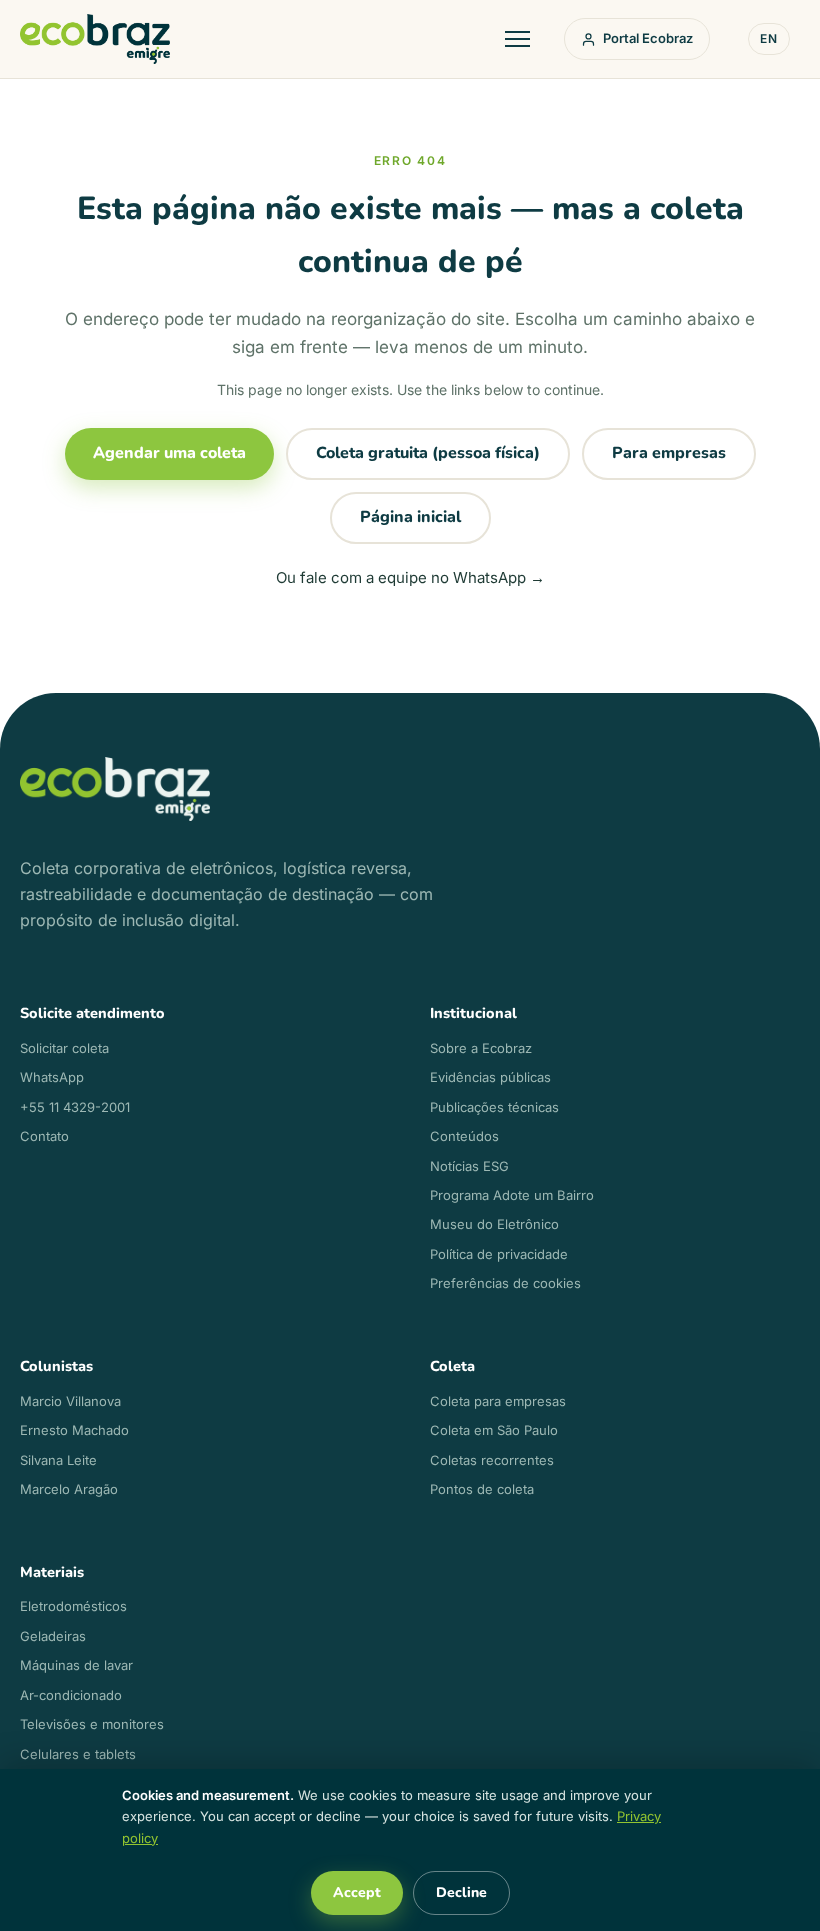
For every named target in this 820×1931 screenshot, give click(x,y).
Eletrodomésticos (73, 1606)
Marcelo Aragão (69, 1489)
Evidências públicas (490, 1077)
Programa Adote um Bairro (512, 1195)
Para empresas (669, 453)
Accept (357, 1892)
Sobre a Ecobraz (481, 1048)
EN (769, 38)
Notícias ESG (469, 1166)
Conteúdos (464, 1136)
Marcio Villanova (70, 1401)
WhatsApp (52, 1077)
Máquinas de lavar (76, 1665)
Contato (44, 1136)
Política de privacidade (499, 1254)
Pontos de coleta (482, 1489)
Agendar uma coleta (169, 453)
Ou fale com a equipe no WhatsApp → (410, 577)
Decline (461, 1892)
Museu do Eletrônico (494, 1224)
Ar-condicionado (71, 1695)
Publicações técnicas (494, 1107)
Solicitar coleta (64, 1048)
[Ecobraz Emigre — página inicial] (95, 39)
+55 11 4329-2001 (75, 1107)
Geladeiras (53, 1636)
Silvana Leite (58, 1460)
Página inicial (410, 517)
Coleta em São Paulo (494, 1430)
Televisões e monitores (92, 1724)
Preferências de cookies (505, 1283)
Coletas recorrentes (492, 1460)
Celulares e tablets (78, 1754)
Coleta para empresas (498, 1401)
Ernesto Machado (74, 1430)
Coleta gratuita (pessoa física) (428, 453)
